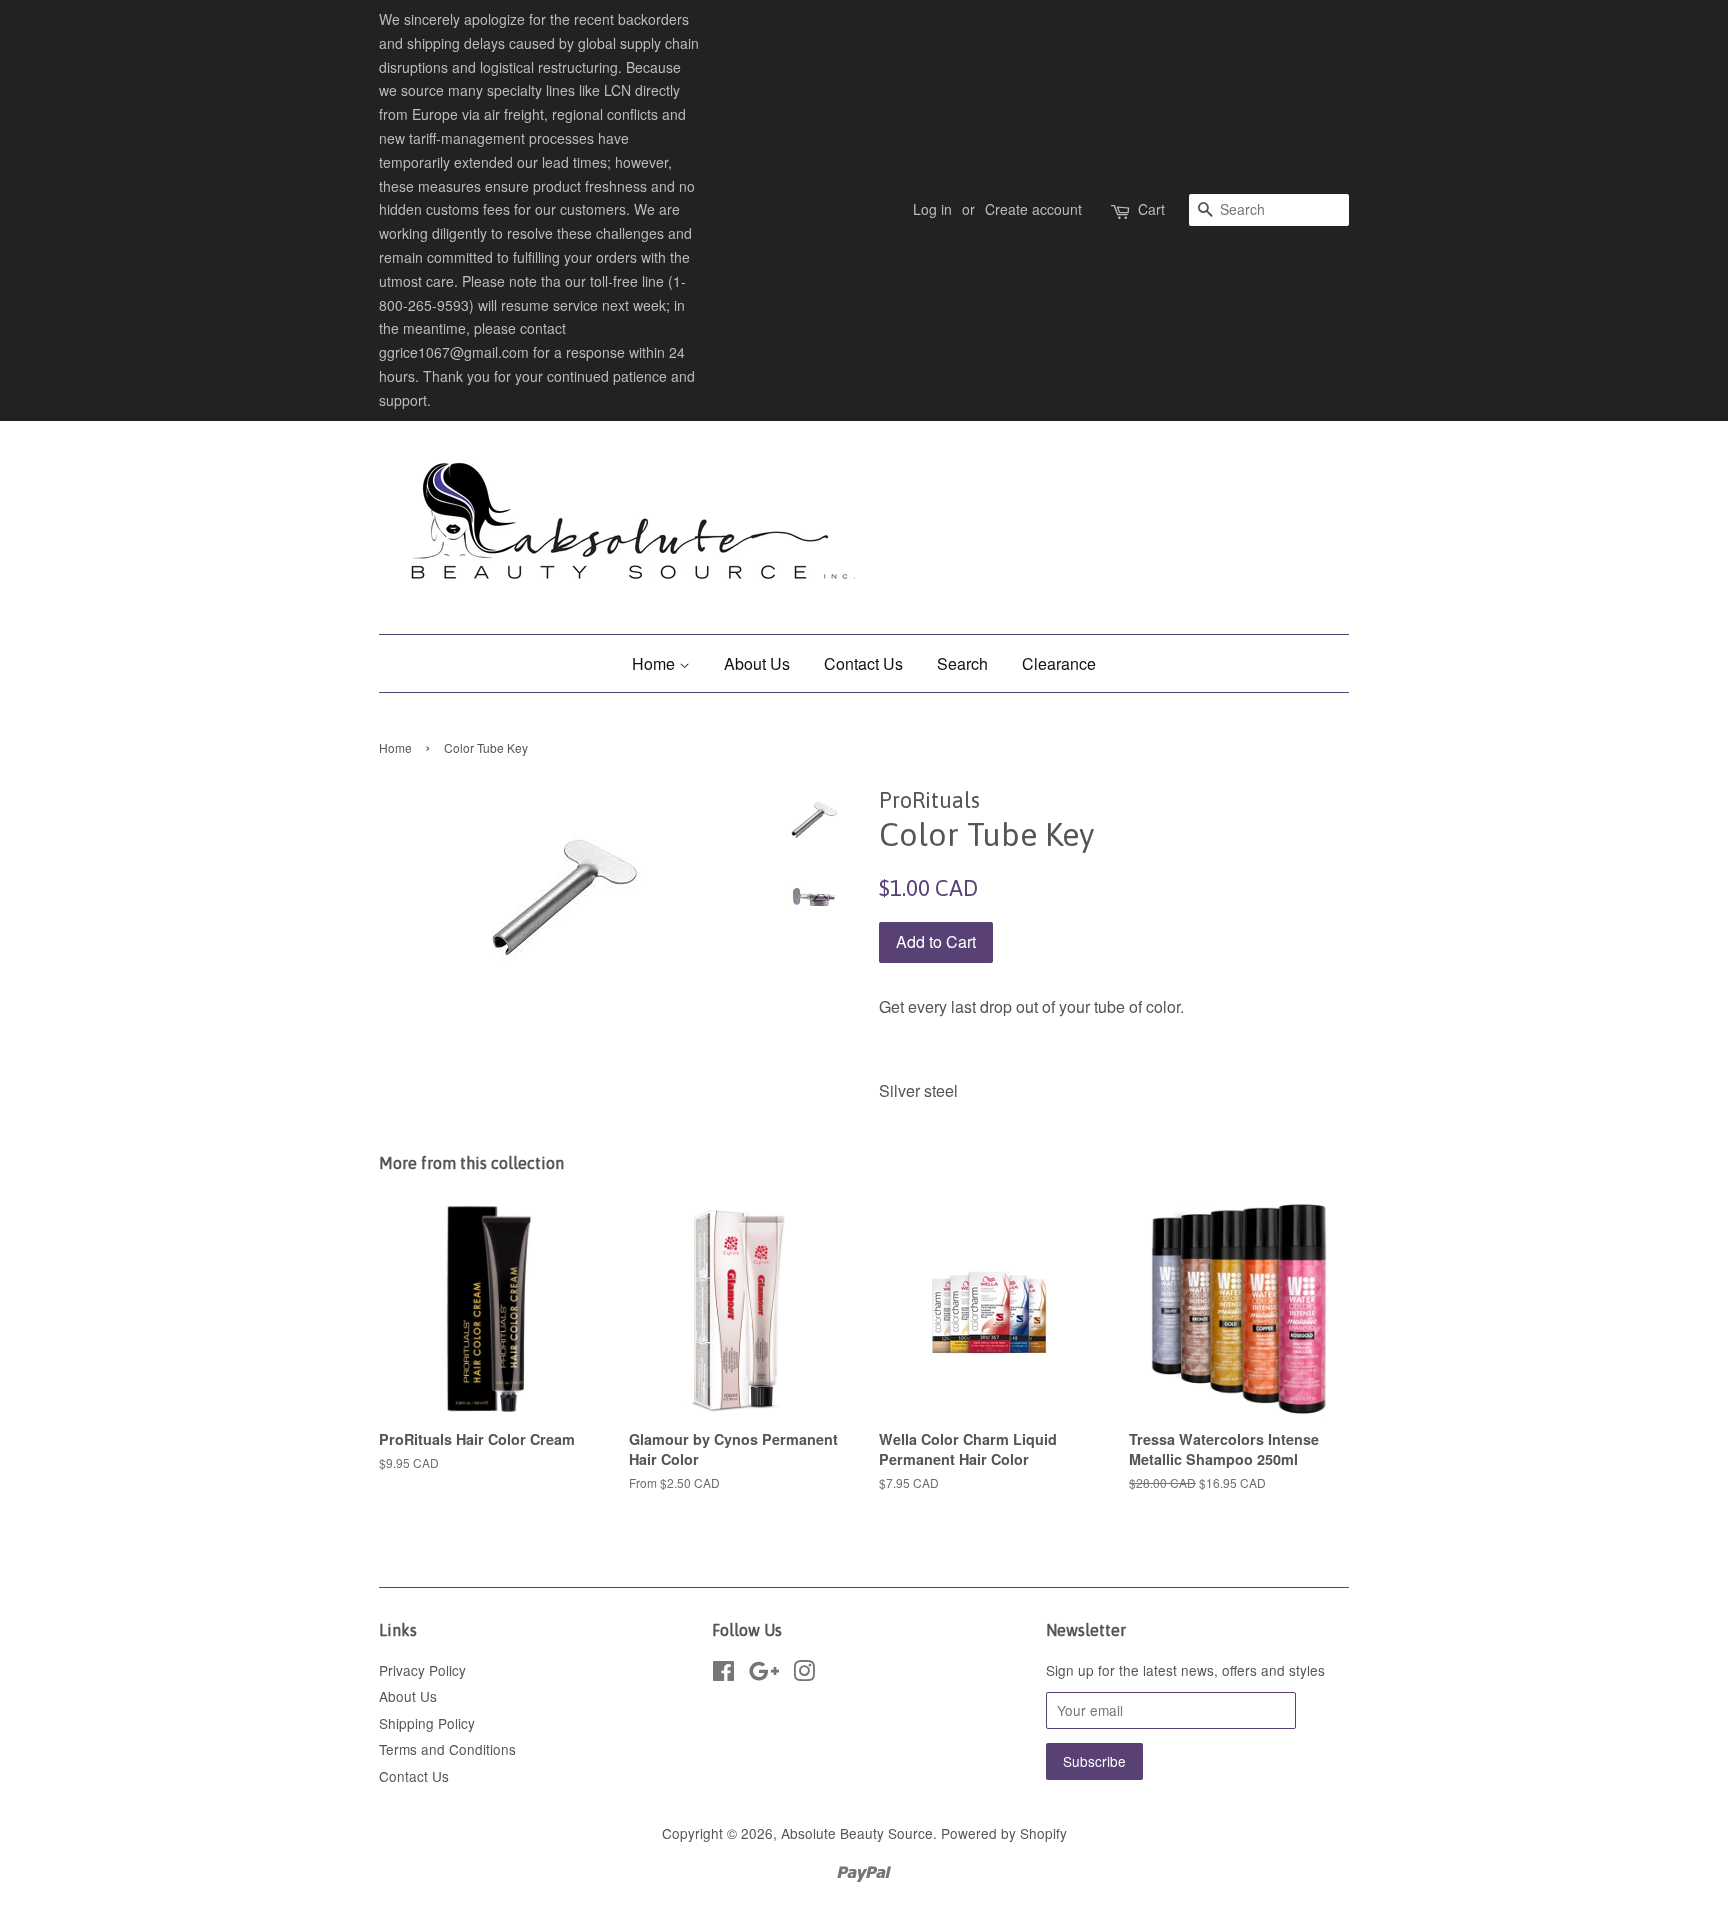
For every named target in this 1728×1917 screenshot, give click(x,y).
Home (655, 663)
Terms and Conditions (447, 1749)
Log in (932, 209)
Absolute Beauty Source (857, 1833)
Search (962, 663)
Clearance (1059, 663)
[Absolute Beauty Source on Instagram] (804, 1674)
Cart (1151, 209)
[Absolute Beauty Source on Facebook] (723, 1674)
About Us (757, 663)
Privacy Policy (422, 1670)
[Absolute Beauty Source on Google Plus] (764, 1674)
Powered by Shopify (1004, 1833)
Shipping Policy (427, 1723)
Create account (1033, 209)
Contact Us (863, 663)
